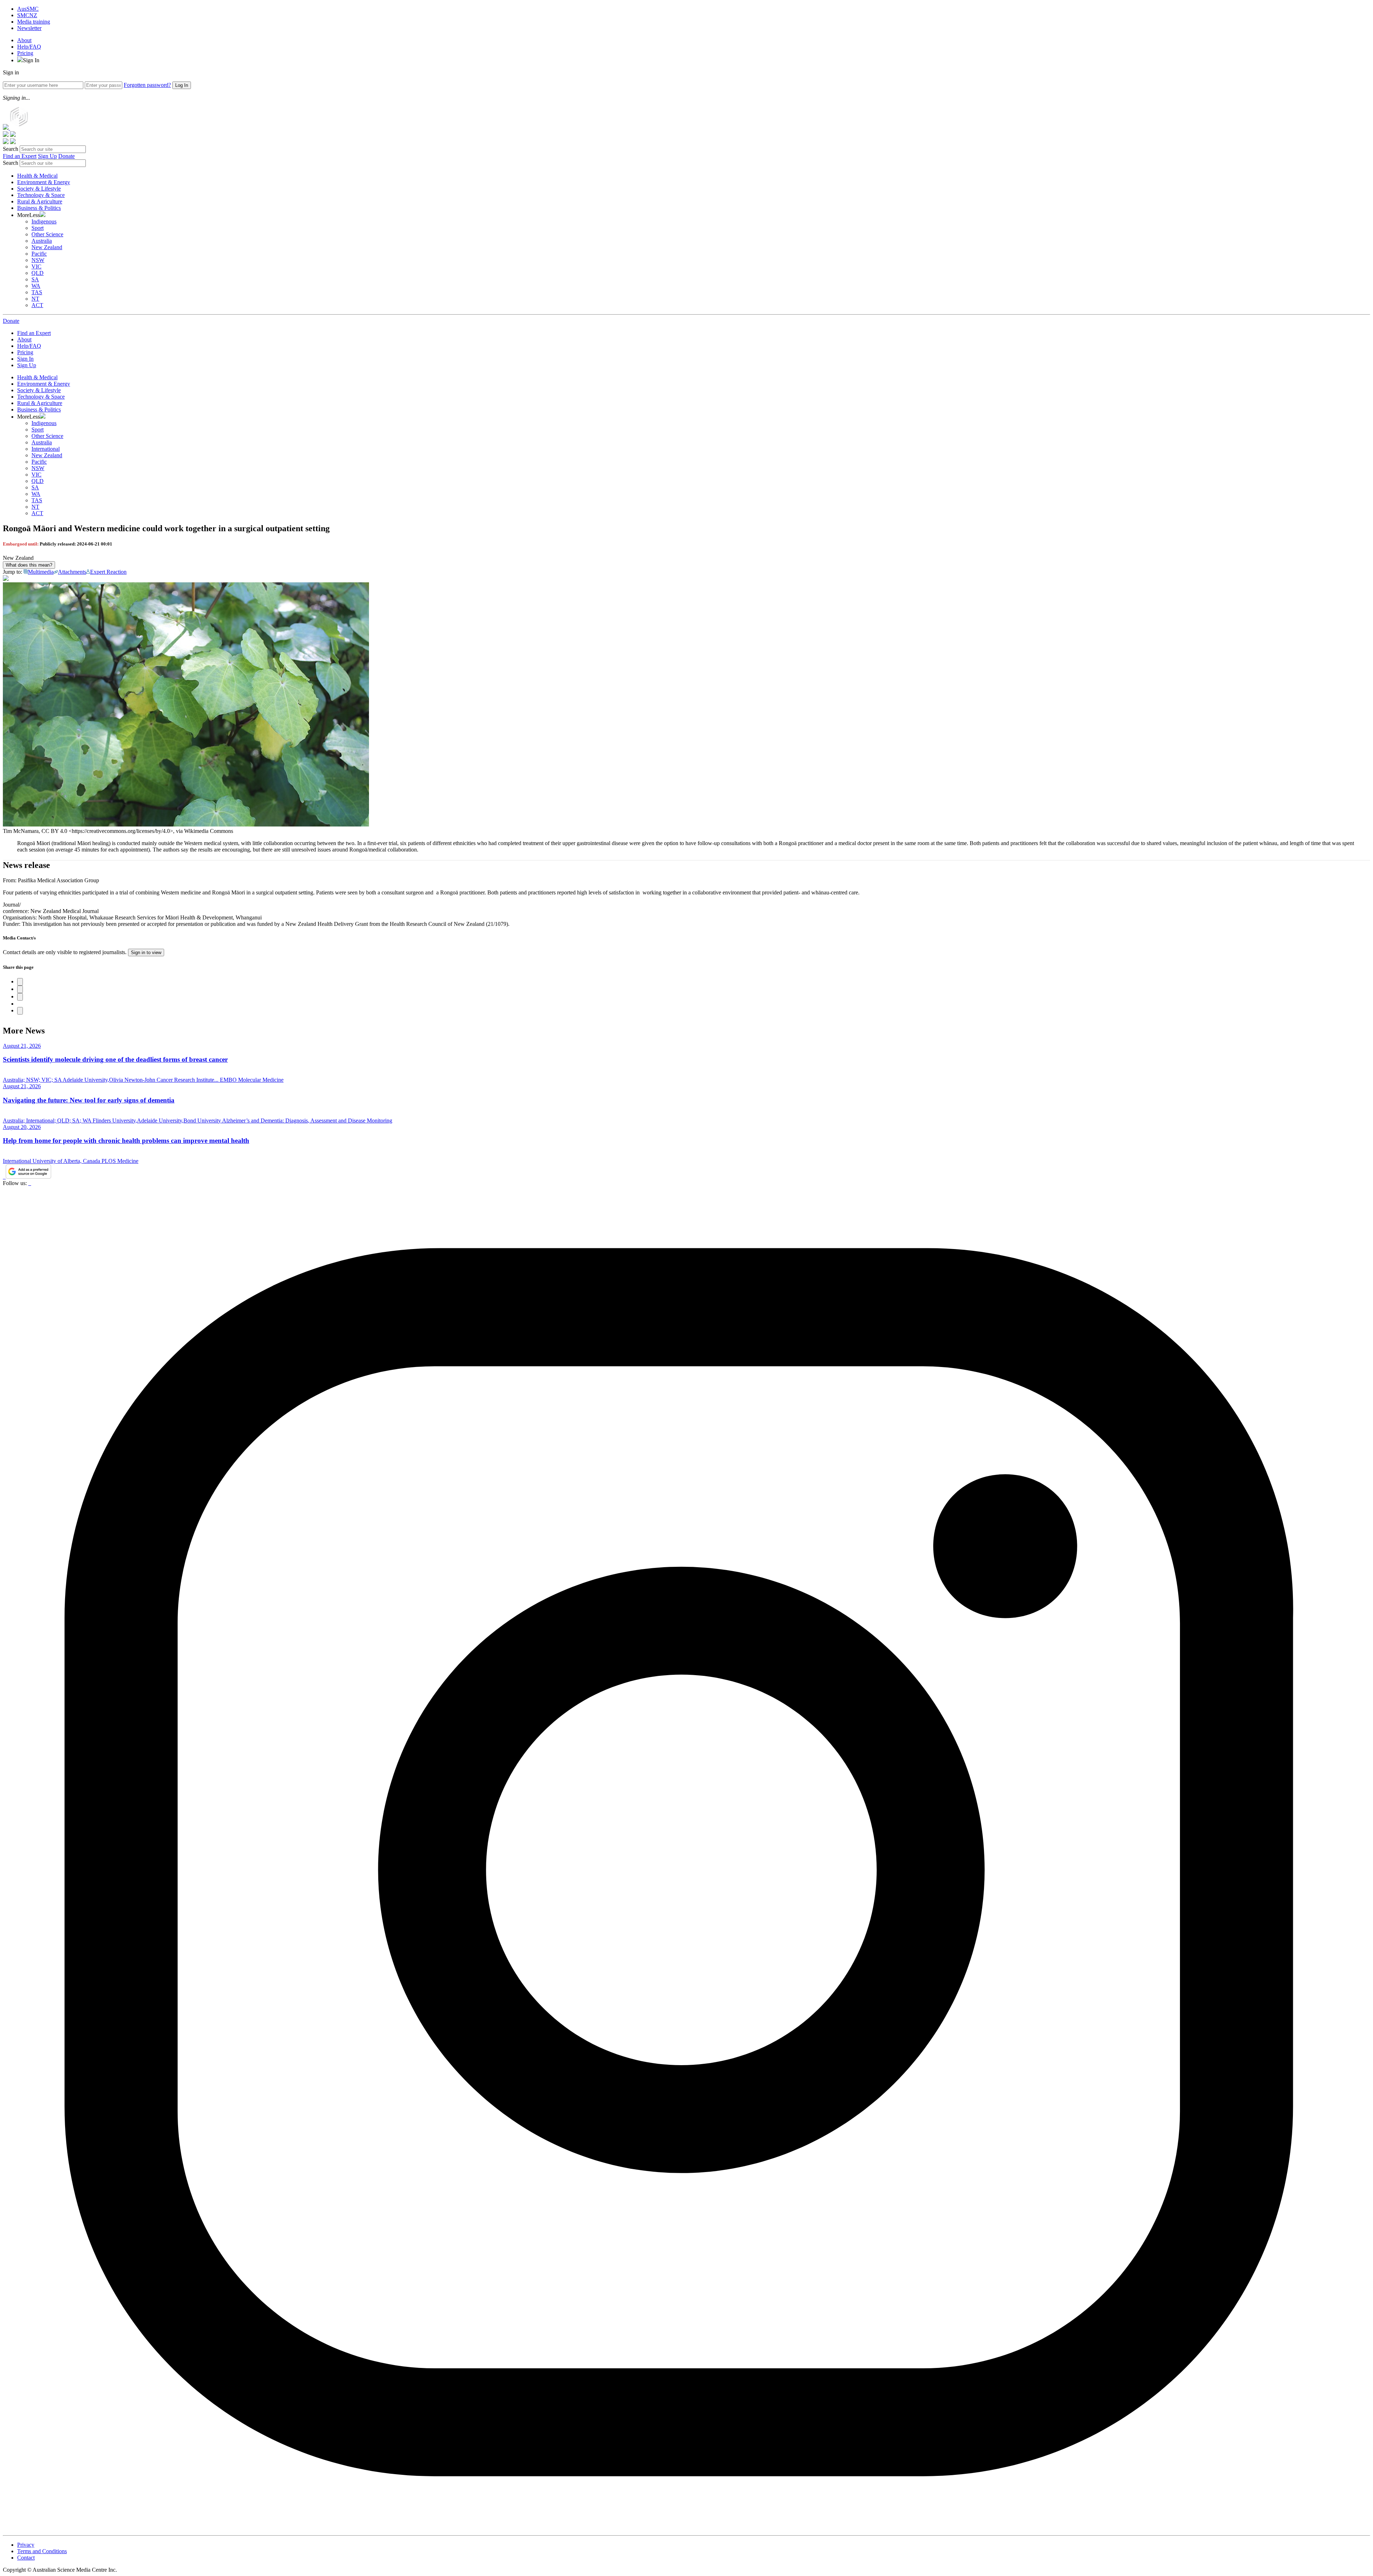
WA (36, 286)
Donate (67, 156)
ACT (37, 305)
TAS (37, 292)
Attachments (72, 572)
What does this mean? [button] (29, 565)
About (24, 40)
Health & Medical (37, 176)
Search (11, 149)
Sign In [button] (31, 60)
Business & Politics (39, 208)
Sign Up (47, 156)
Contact (26, 2558)
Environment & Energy (44, 182)
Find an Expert (20, 156)
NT (35, 299)
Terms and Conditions (42, 2551)
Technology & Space (41, 195)
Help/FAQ (29, 47)
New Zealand (47, 247)
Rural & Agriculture (40, 201)
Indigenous (44, 221)
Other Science (47, 234)
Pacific (39, 254)
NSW (38, 260)
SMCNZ (27, 15)
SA (35, 279)
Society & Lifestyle (39, 189)
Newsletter (29, 28)
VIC (36, 267)
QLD (38, 273)
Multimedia (41, 572)
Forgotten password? (147, 85)
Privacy (26, 2545)
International (46, 449)
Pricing (25, 53)
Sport (38, 228)
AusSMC (28, 9)
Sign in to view (146, 953)
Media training (34, 22)
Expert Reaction (108, 572)
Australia (42, 241)
